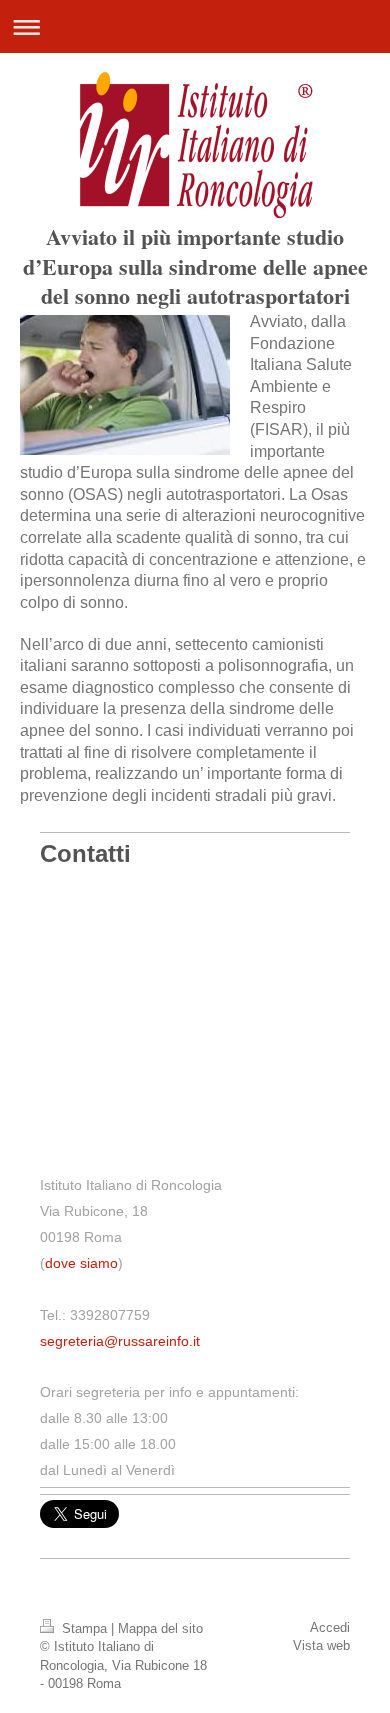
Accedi (330, 1627)
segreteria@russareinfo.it (120, 1341)
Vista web (321, 1645)
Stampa (84, 1628)
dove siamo (81, 1263)
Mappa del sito (160, 1628)
